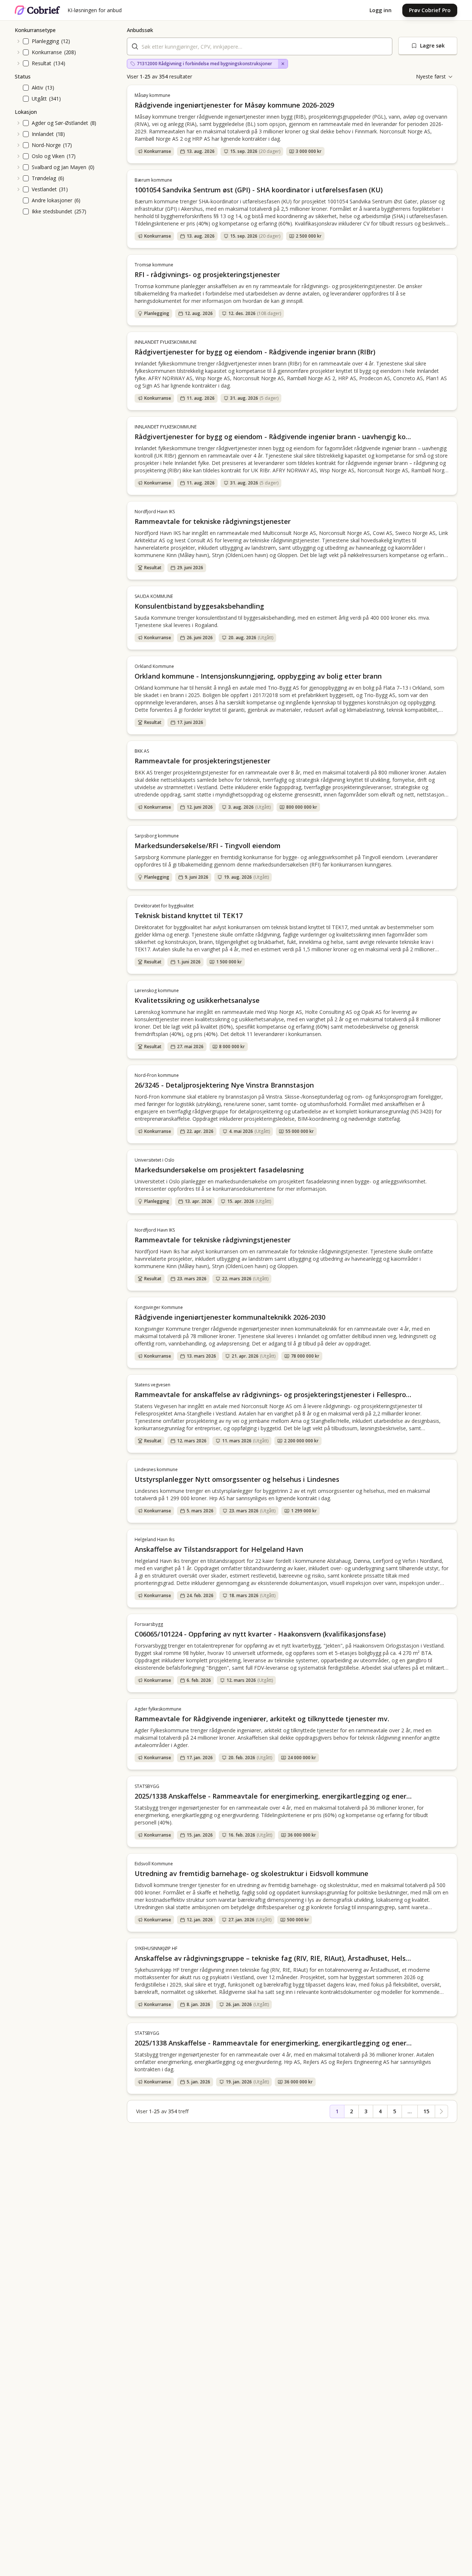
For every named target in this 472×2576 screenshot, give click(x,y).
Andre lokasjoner (52, 200)
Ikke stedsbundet (52, 211)
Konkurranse (47, 52)
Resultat (41, 63)
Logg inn (381, 10)
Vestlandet (44, 189)
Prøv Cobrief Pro (430, 10)
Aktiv (37, 87)
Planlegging (45, 41)
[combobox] (260, 46)
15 (426, 2111)
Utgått (39, 99)
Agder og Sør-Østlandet (60, 123)
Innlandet (43, 134)
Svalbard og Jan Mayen (59, 167)
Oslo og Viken (48, 156)
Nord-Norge (46, 145)
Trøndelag (44, 178)
